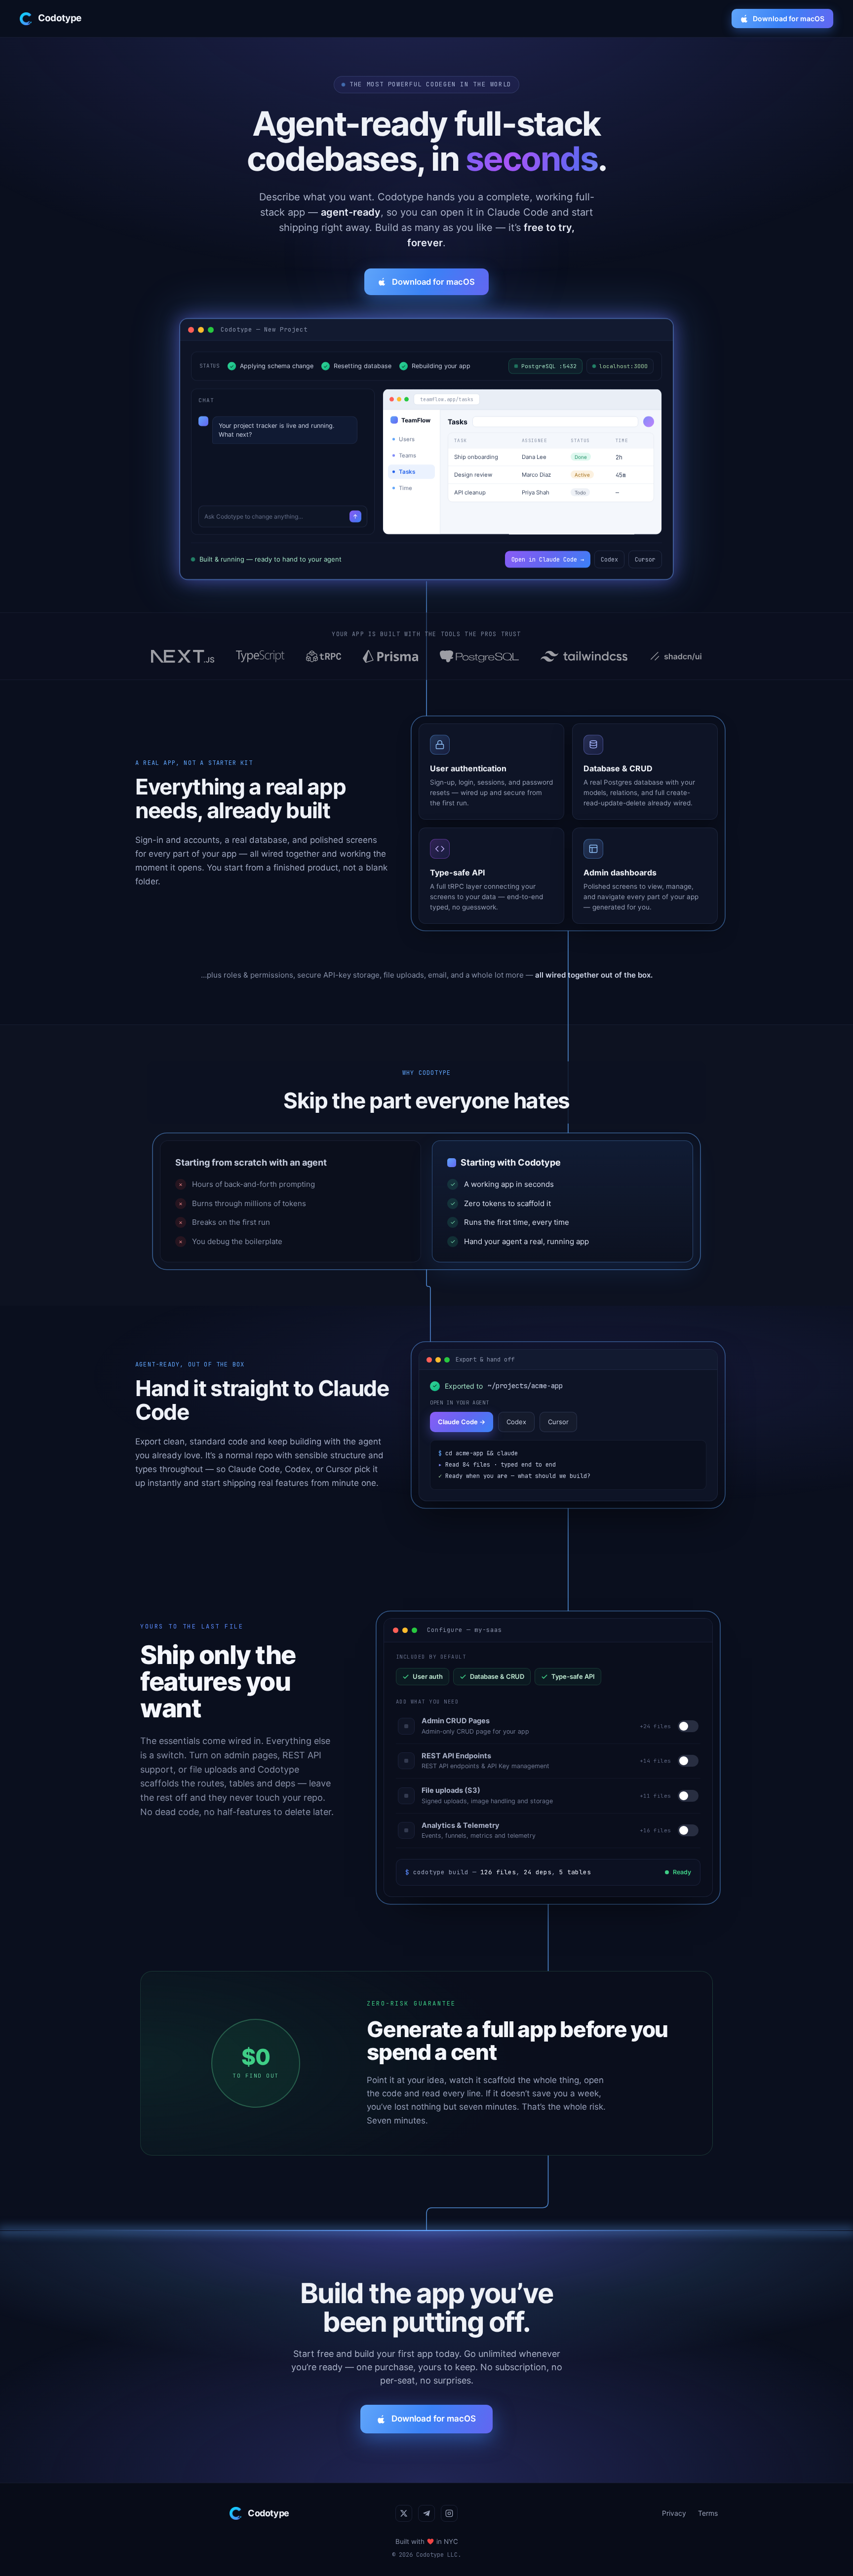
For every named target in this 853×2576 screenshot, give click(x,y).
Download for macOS (789, 19)
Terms (708, 2513)
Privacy (674, 2513)
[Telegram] (426, 2513)
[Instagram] (449, 2513)
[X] (404, 2513)
